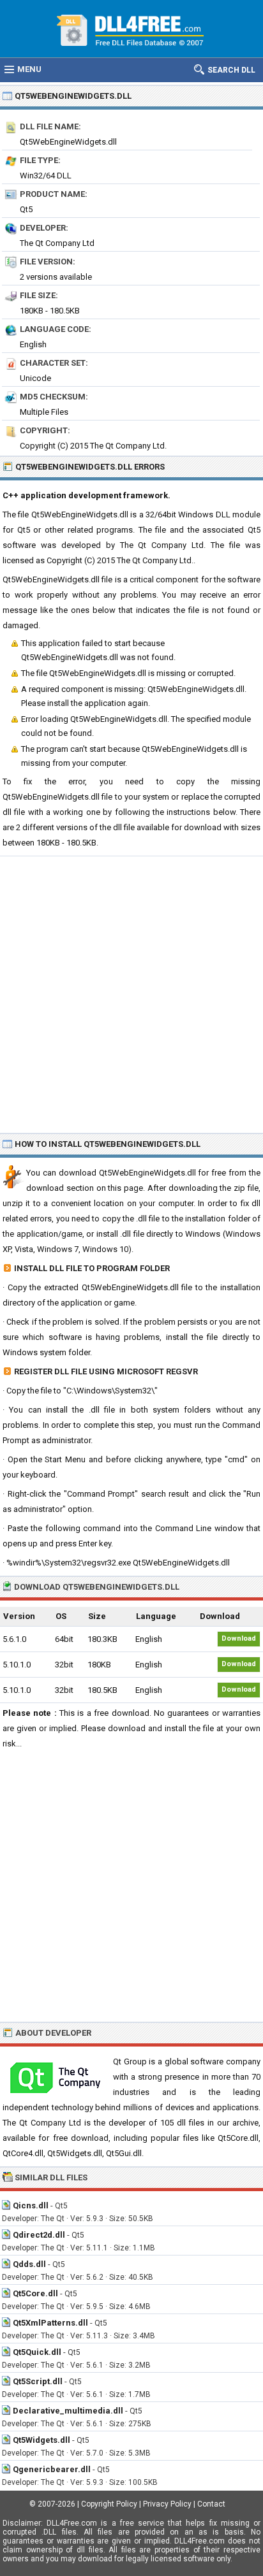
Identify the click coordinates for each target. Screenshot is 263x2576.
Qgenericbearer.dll (52, 2469)
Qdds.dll (29, 2264)
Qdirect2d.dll (39, 2235)
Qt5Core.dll (35, 2293)
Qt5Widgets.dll (41, 2440)
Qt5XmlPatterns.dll (50, 2323)
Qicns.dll (31, 2205)
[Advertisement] (131, 994)
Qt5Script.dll (38, 2381)
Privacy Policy (167, 2504)
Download (239, 1638)
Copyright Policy (109, 2504)
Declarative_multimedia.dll (68, 2411)
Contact (211, 2504)
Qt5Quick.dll (37, 2352)
